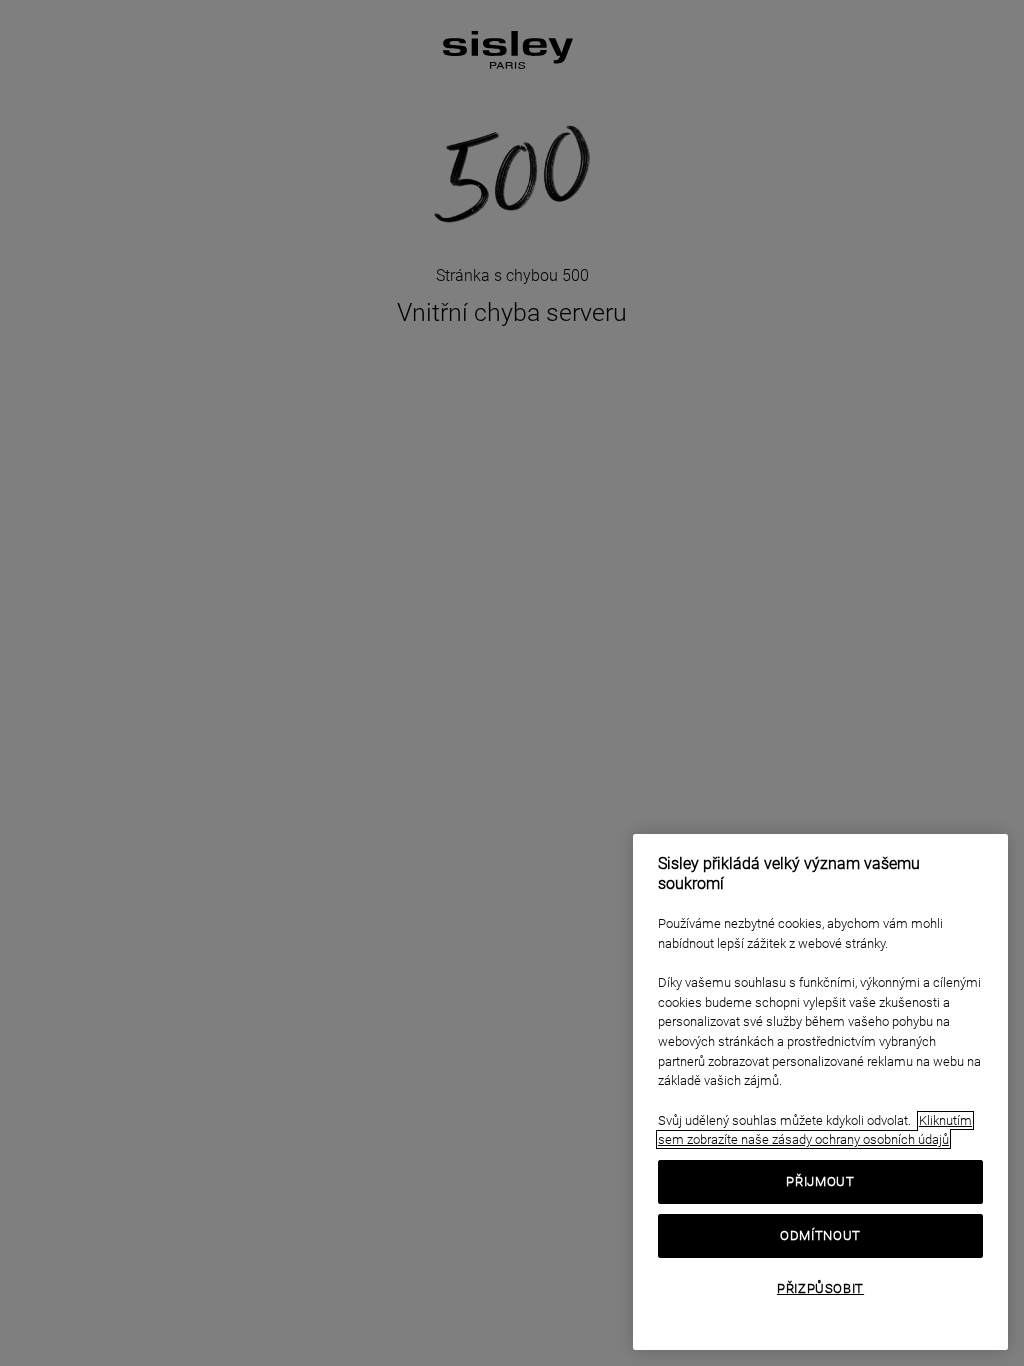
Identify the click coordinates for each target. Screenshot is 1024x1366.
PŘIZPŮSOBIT (820, 1288)
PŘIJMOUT (820, 1181)
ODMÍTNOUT (820, 1235)
